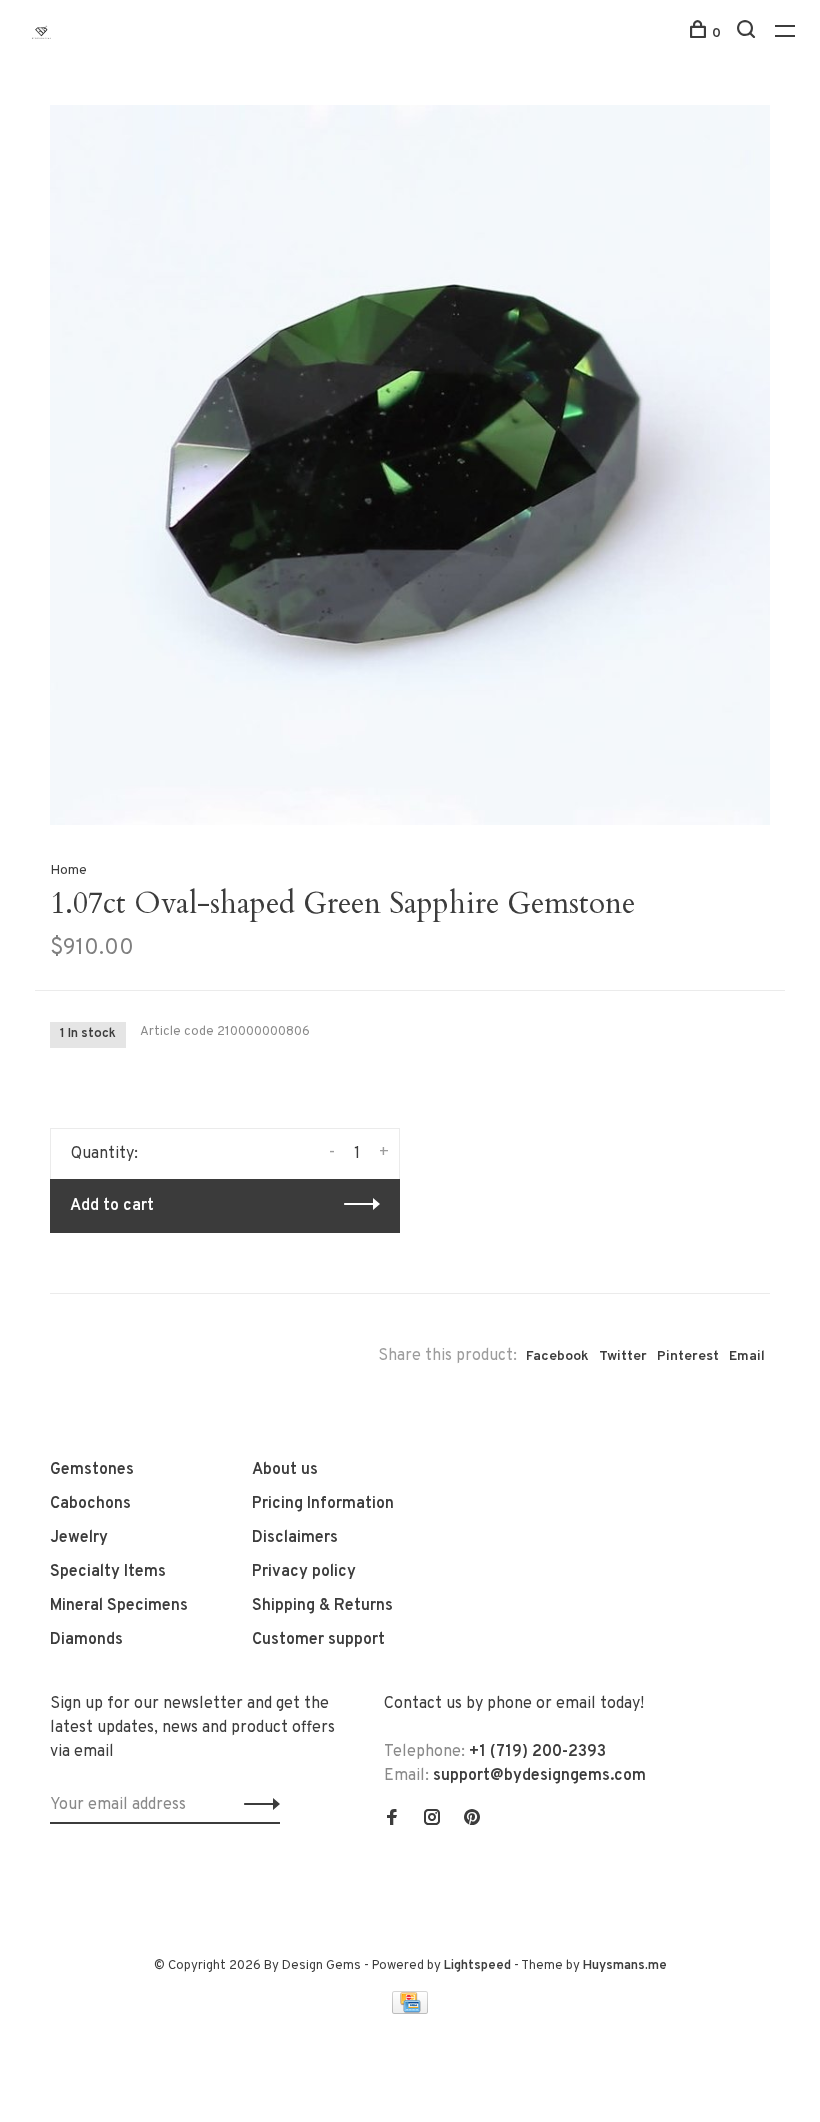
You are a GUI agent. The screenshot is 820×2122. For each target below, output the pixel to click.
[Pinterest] (472, 1820)
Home (68, 870)
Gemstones (92, 1470)
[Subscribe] (256, 1805)
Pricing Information (323, 1504)
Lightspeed (477, 1966)
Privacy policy (304, 1572)
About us (285, 1470)
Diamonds (86, 1640)
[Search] (748, 33)
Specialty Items (108, 1572)
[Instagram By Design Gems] (432, 1820)
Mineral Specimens (119, 1606)
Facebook (557, 1356)
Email (747, 1356)
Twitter (623, 1356)
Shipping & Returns (322, 1606)
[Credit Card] (410, 2010)
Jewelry (79, 1538)
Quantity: (104, 1154)
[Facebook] (392, 1820)
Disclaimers (295, 1538)
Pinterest (688, 1356)
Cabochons (90, 1504)
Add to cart (112, 1206)
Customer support (318, 1640)
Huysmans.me (625, 1966)
